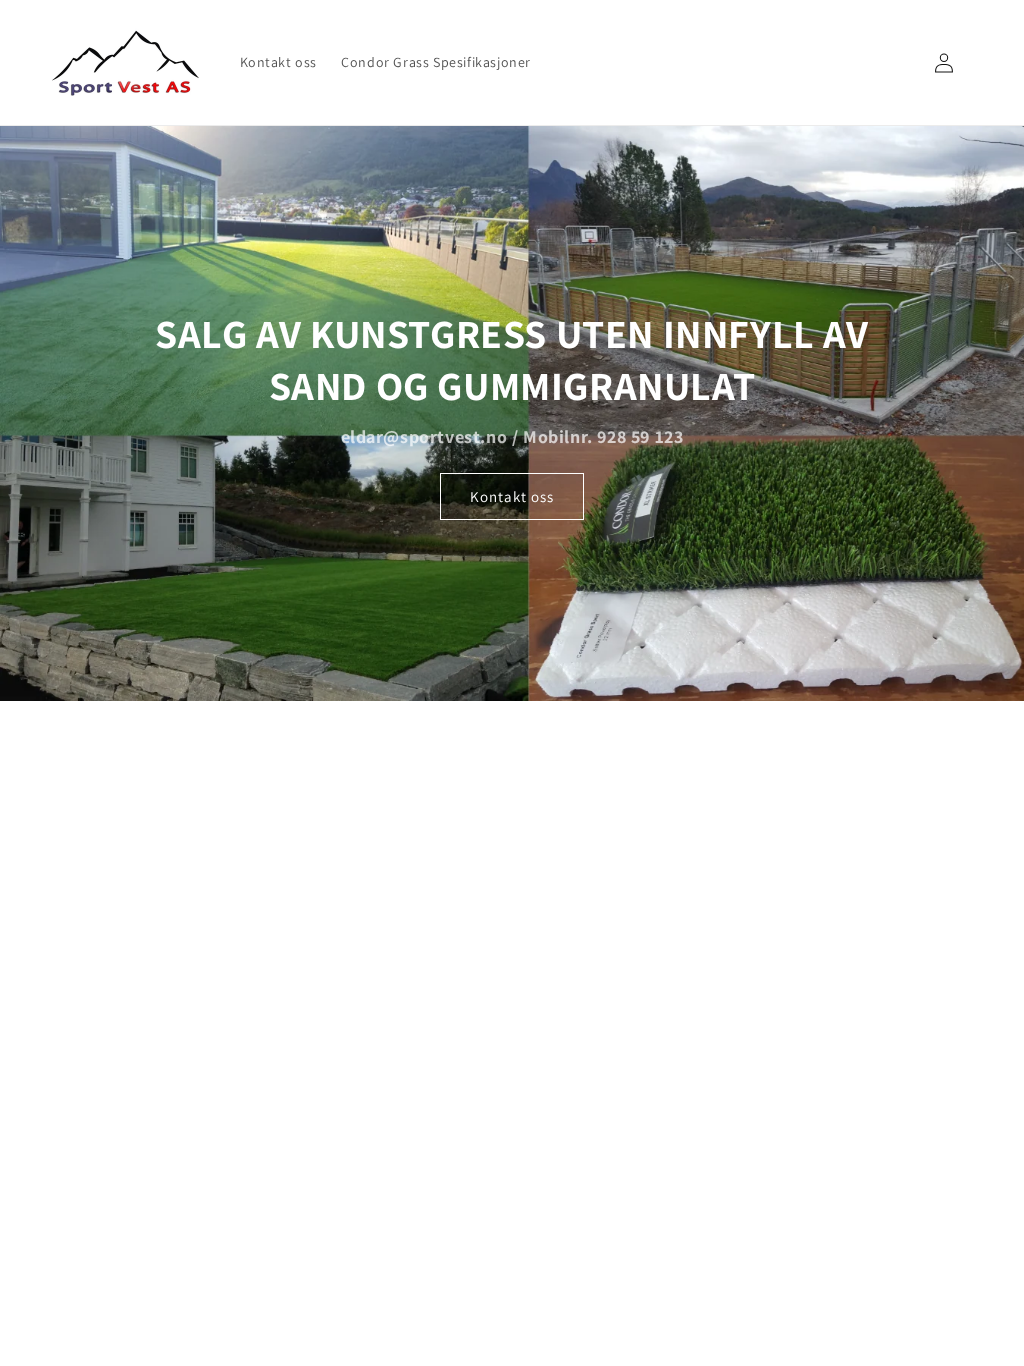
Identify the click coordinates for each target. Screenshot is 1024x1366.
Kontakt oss (512, 495)
